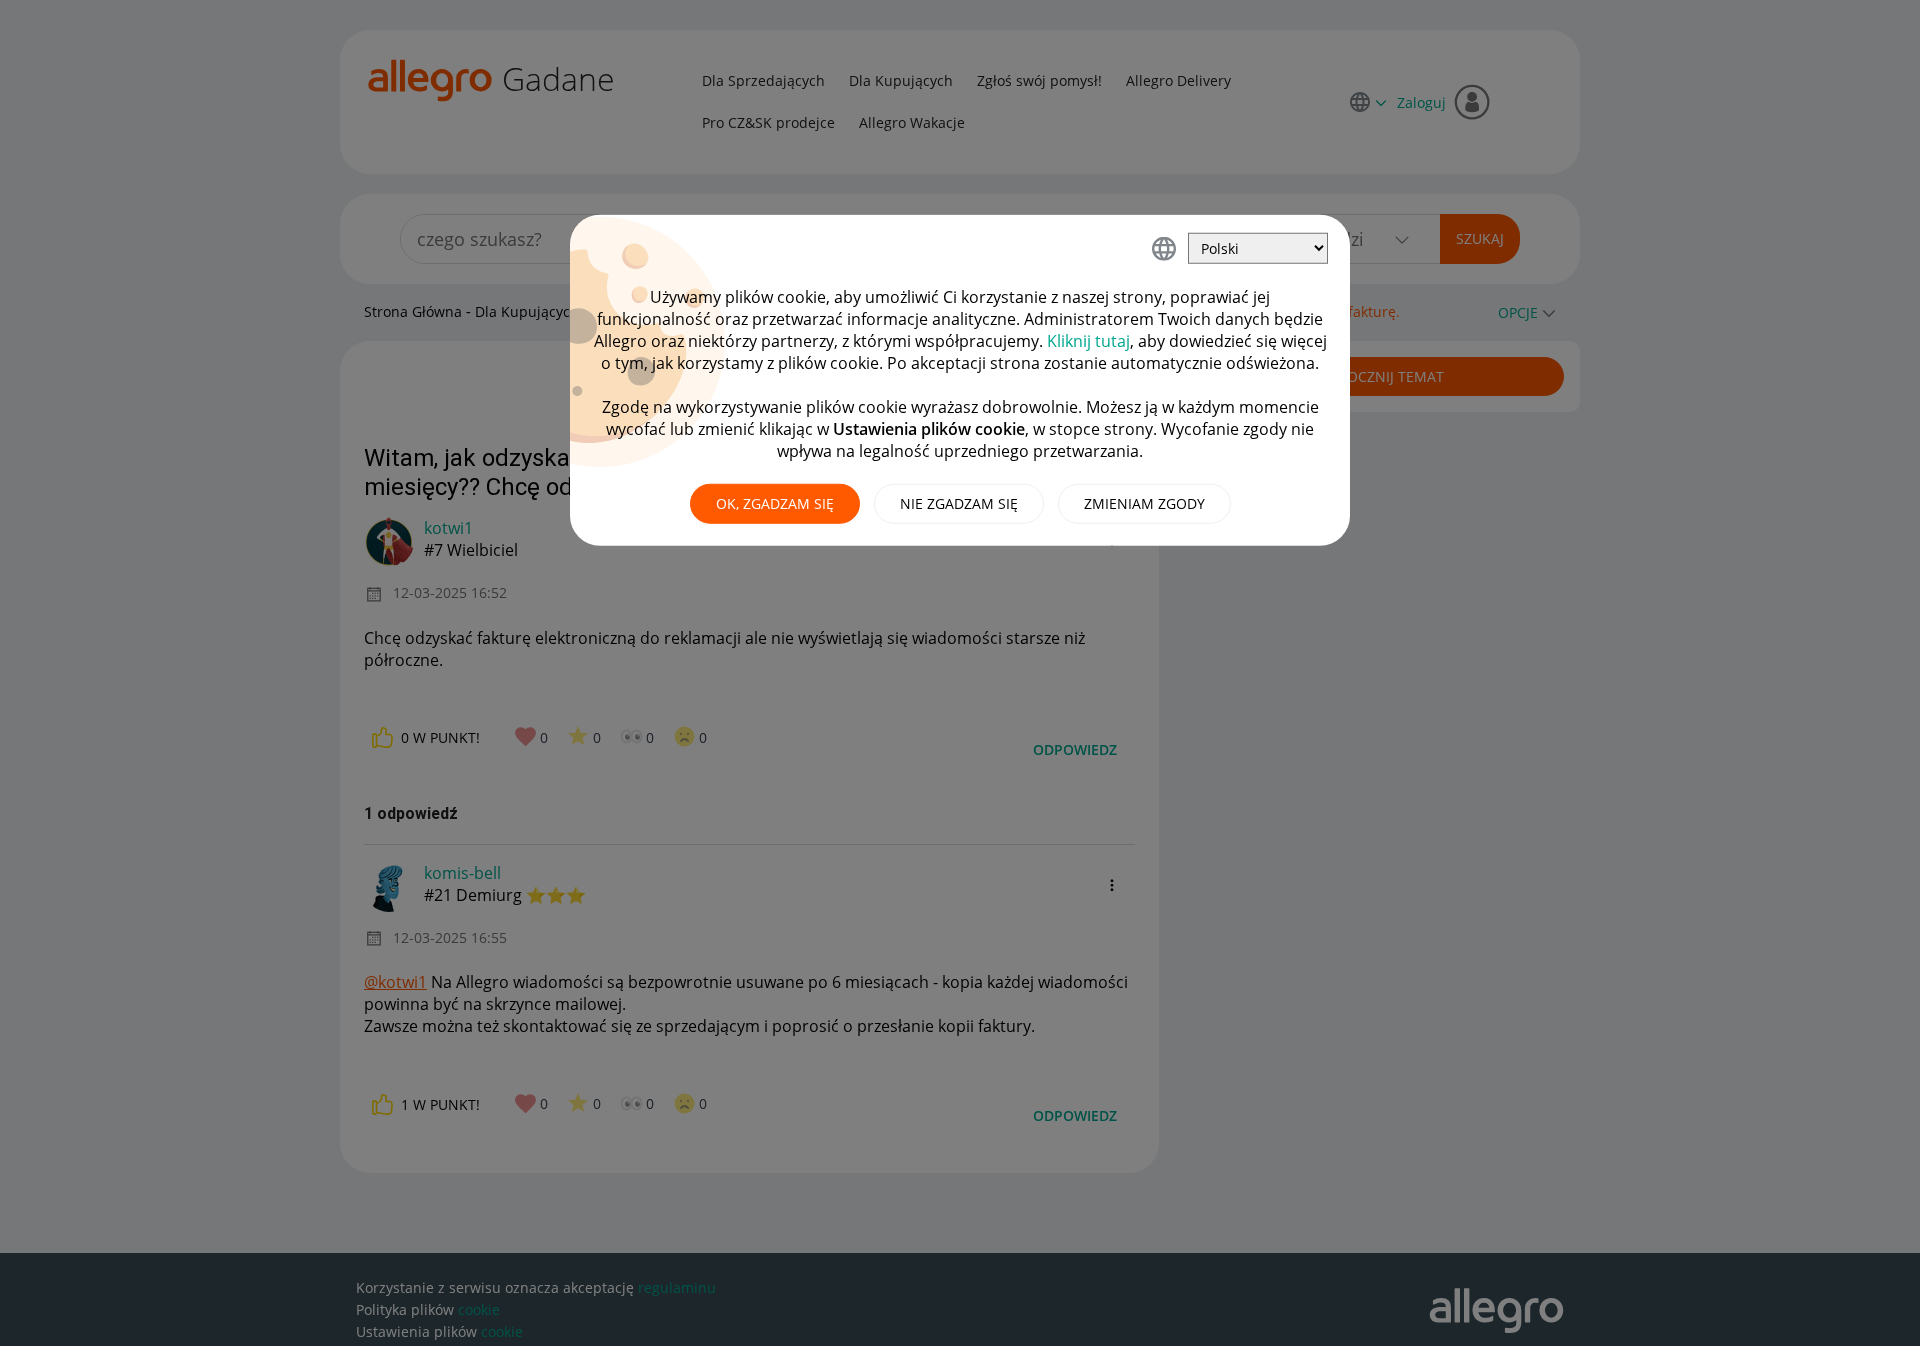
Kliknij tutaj (1088, 341)
